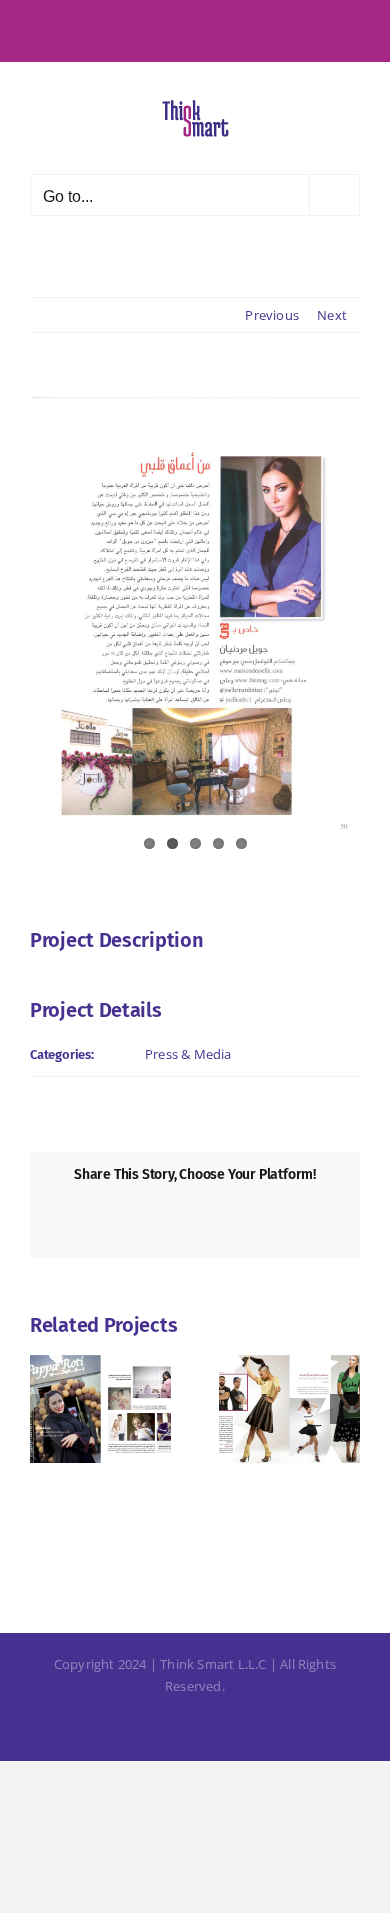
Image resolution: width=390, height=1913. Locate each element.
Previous (272, 315)
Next (332, 315)
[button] (45, 1409)
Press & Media (188, 1054)
